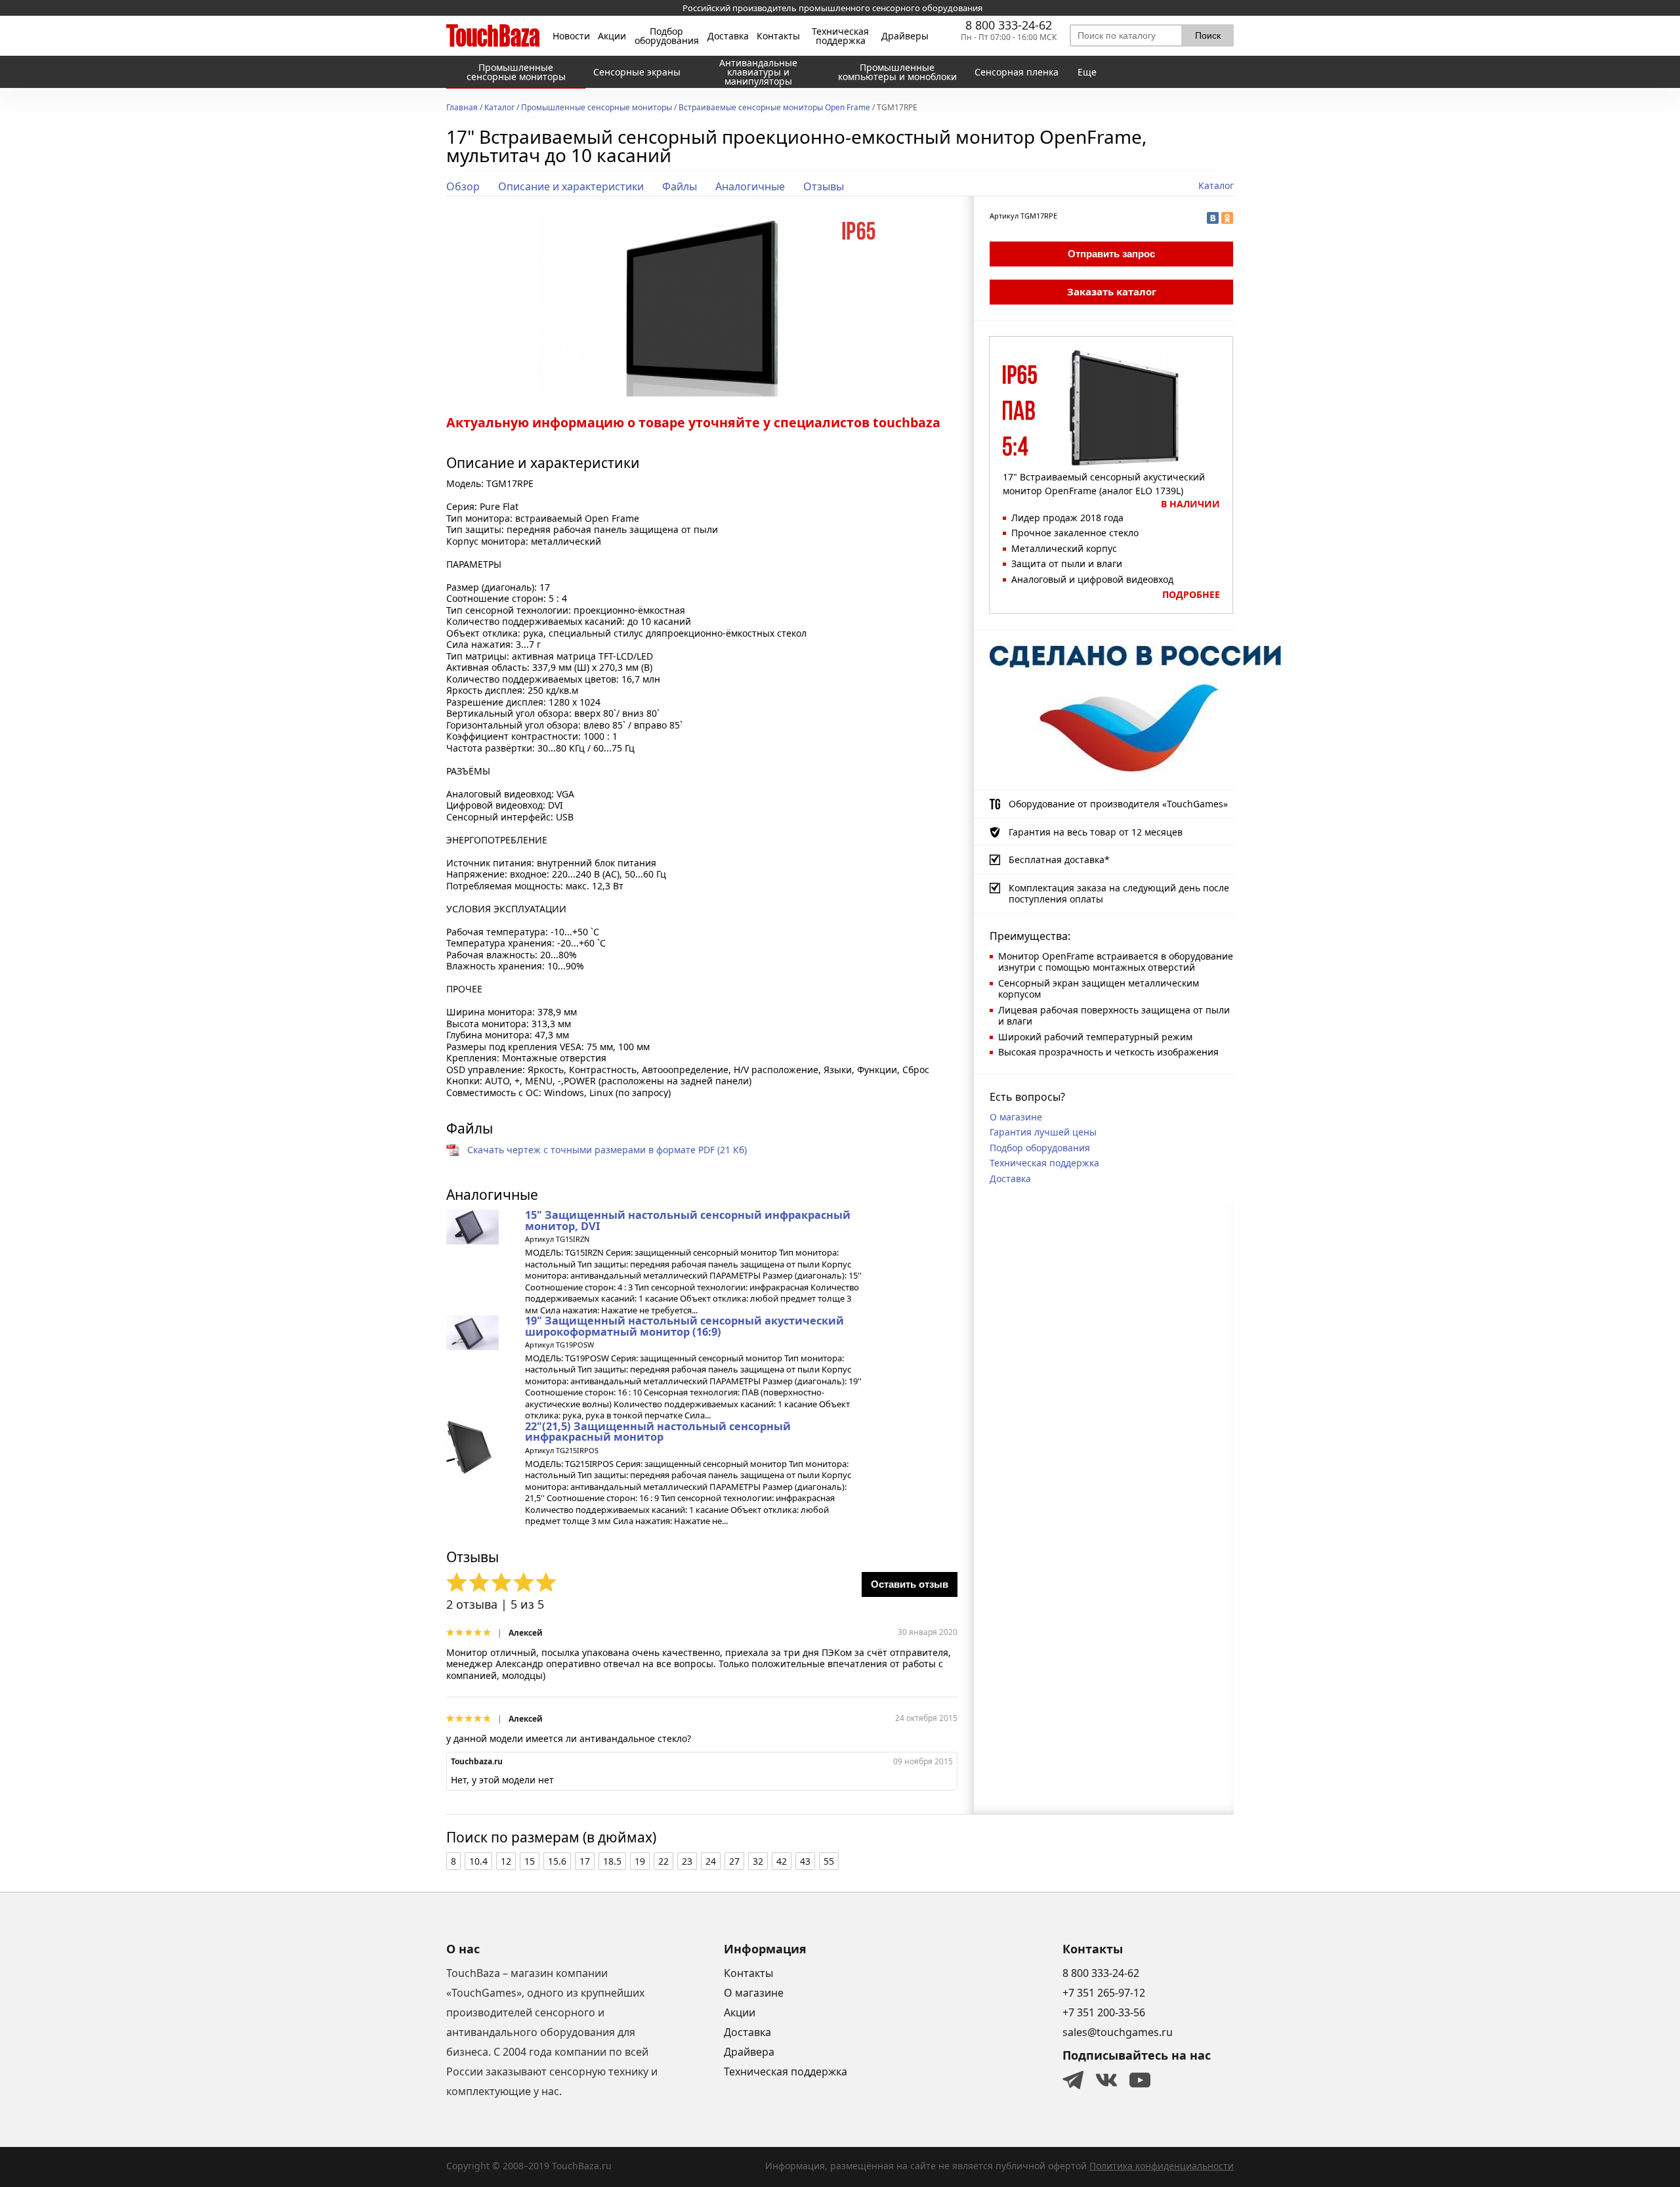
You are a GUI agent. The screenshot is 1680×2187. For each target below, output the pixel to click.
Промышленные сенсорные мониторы (597, 108)
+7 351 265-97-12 (1104, 1993)
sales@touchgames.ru (1118, 2032)
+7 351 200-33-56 (1104, 2012)
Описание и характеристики (571, 186)
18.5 (612, 1861)
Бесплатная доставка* (1059, 860)
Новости (571, 36)
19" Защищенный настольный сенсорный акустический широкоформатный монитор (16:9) (684, 1326)
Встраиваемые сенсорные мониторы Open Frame (774, 108)
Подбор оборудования (667, 36)
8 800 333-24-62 (1009, 25)
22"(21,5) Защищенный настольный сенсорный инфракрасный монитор (658, 1432)
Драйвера (749, 2052)
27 (734, 1861)
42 (782, 1861)
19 (640, 1861)
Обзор (463, 186)
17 (585, 1861)
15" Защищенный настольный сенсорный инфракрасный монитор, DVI (688, 1220)
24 (711, 1861)
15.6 (557, 1861)
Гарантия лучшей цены (1043, 1132)
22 (663, 1861)
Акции (612, 36)
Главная (462, 108)
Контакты (778, 36)
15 (530, 1861)
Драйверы (905, 36)
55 (829, 1861)
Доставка (728, 36)
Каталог (499, 108)
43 (805, 1861)
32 (758, 1861)
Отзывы (824, 186)
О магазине (1016, 1117)
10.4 (478, 1861)
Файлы (680, 186)
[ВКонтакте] (1213, 218)
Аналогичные (750, 186)
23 (687, 1861)
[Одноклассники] (1227, 218)
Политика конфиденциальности (1162, 2166)
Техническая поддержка (840, 36)
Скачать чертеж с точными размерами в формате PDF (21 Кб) (607, 1150)
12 (506, 1861)
